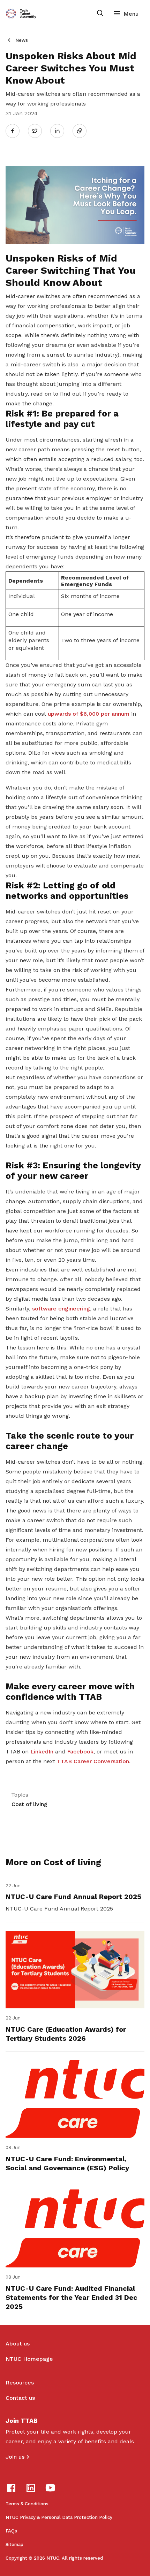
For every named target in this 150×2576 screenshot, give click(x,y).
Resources (20, 2383)
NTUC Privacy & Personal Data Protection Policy (59, 2517)
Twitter (38, 131)
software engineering (61, 1309)
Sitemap (14, 2544)
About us (18, 2344)
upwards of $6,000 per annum (89, 714)
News (22, 40)
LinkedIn (42, 1752)
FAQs (11, 2531)
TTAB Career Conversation (93, 1761)
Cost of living (29, 1804)
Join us (15, 2457)
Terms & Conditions (27, 2504)
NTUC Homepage (29, 2359)
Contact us (20, 2398)
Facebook (80, 1752)
